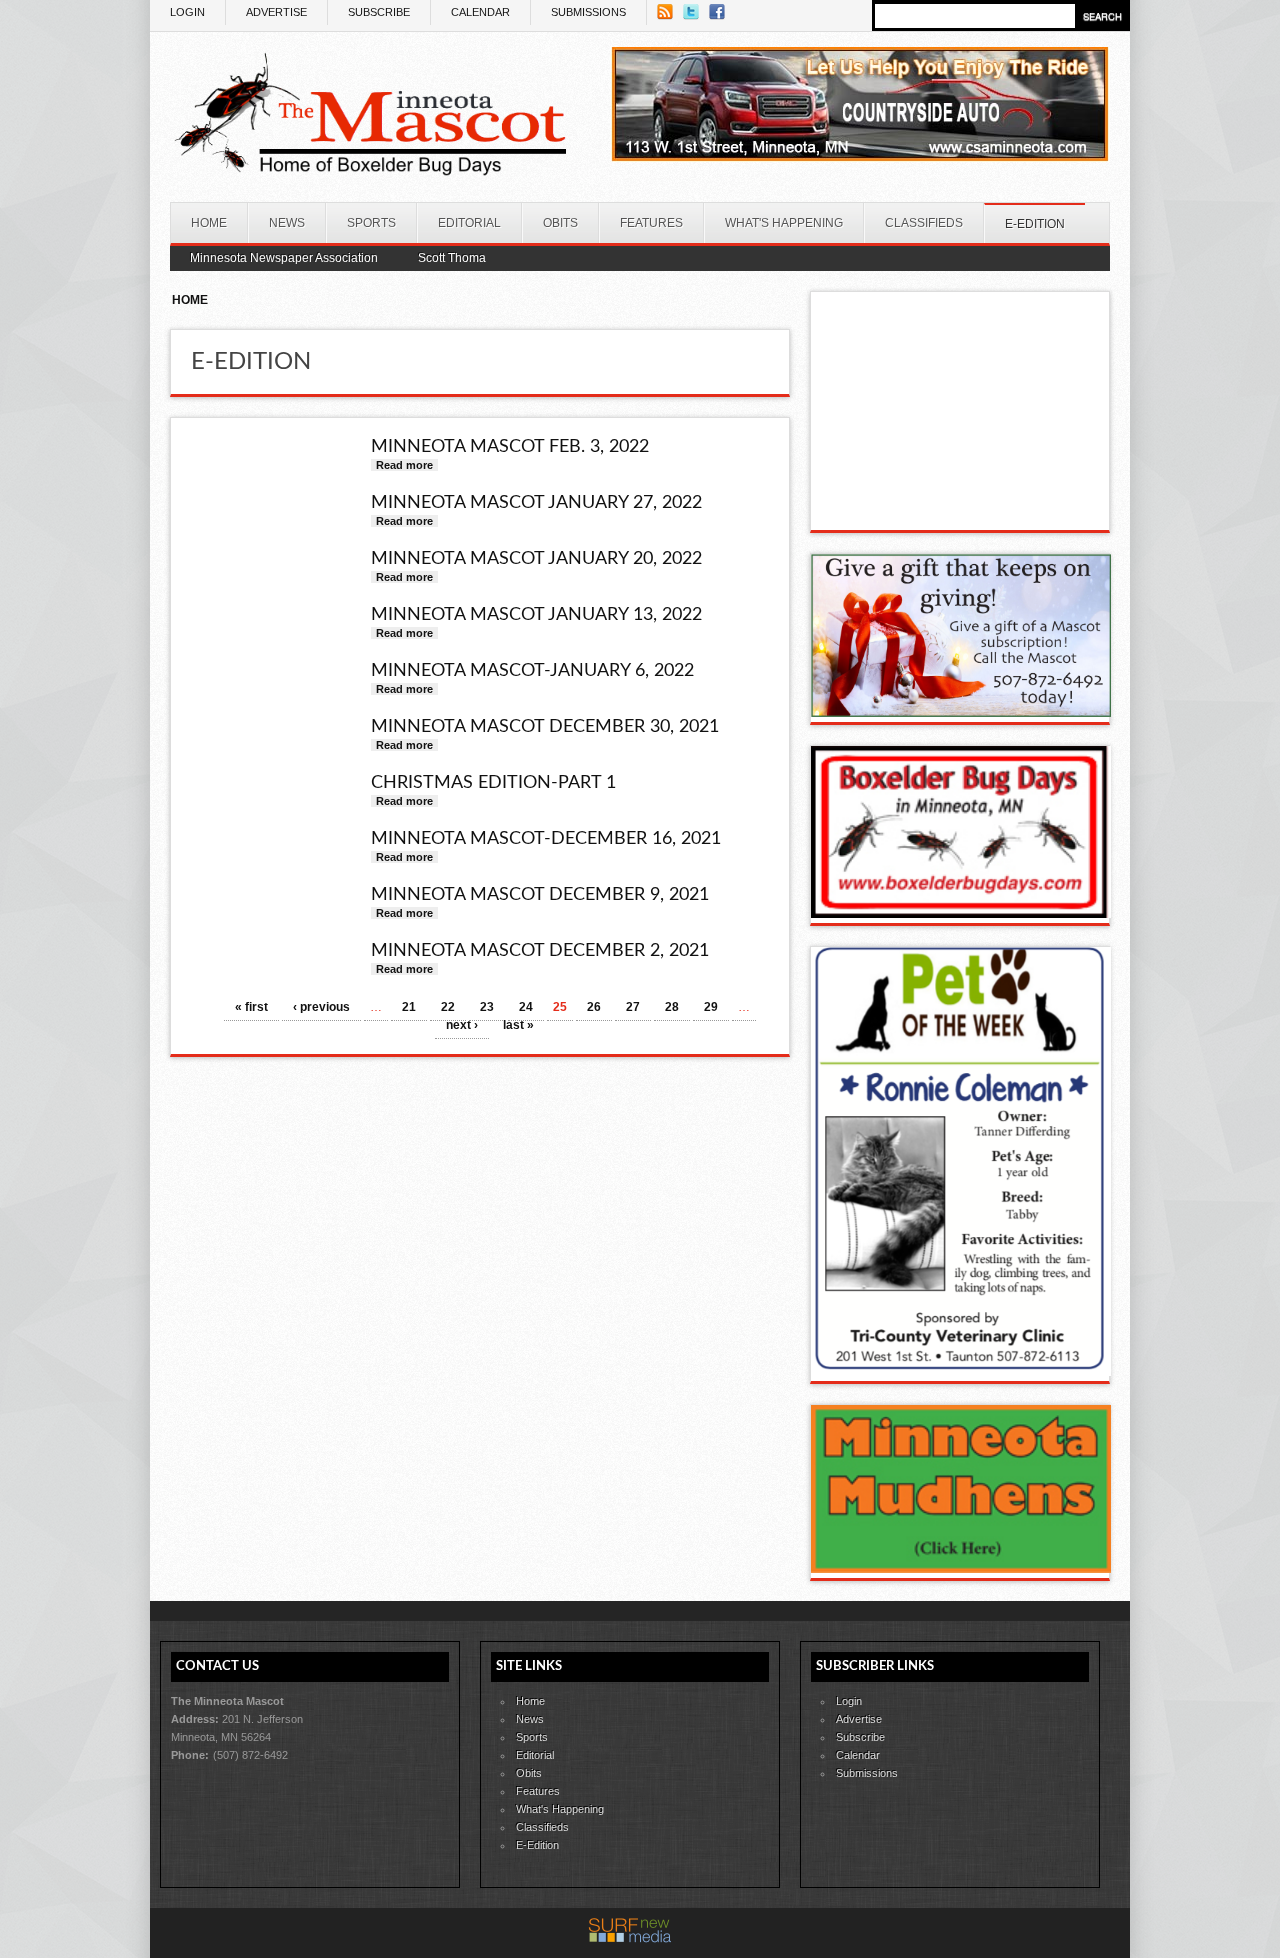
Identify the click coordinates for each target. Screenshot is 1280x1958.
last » (518, 1025)
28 (672, 1007)
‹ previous (321, 1007)
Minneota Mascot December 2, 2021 (540, 951)
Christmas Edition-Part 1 (493, 783)
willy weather (961, 510)
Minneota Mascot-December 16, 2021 (546, 839)
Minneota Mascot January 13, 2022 (536, 615)
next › (462, 1025)
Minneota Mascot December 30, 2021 (545, 727)
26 (594, 1007)
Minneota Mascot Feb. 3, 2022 (510, 447)
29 (711, 1007)
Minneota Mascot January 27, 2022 (536, 503)
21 (409, 1007)
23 (487, 1007)
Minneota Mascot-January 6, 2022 (532, 671)
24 (526, 1007)
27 (633, 1007)
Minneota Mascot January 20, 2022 (536, 559)
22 (448, 1007)
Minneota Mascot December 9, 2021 (540, 895)
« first (251, 1007)
